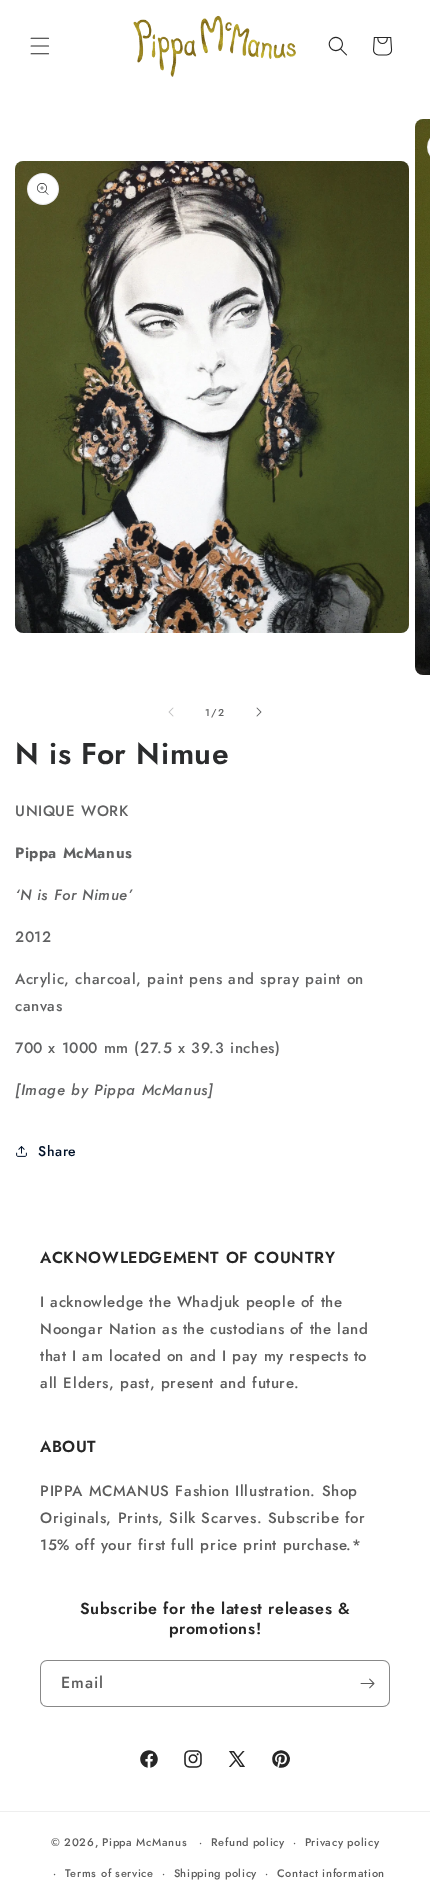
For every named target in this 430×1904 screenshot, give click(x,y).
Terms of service (109, 1873)
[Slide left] (171, 712)
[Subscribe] (367, 1683)
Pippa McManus (144, 1842)
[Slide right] (259, 712)
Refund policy (248, 1842)
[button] (40, 46)
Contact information (331, 1873)
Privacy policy (342, 1842)
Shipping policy (216, 1873)
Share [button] (57, 1151)
